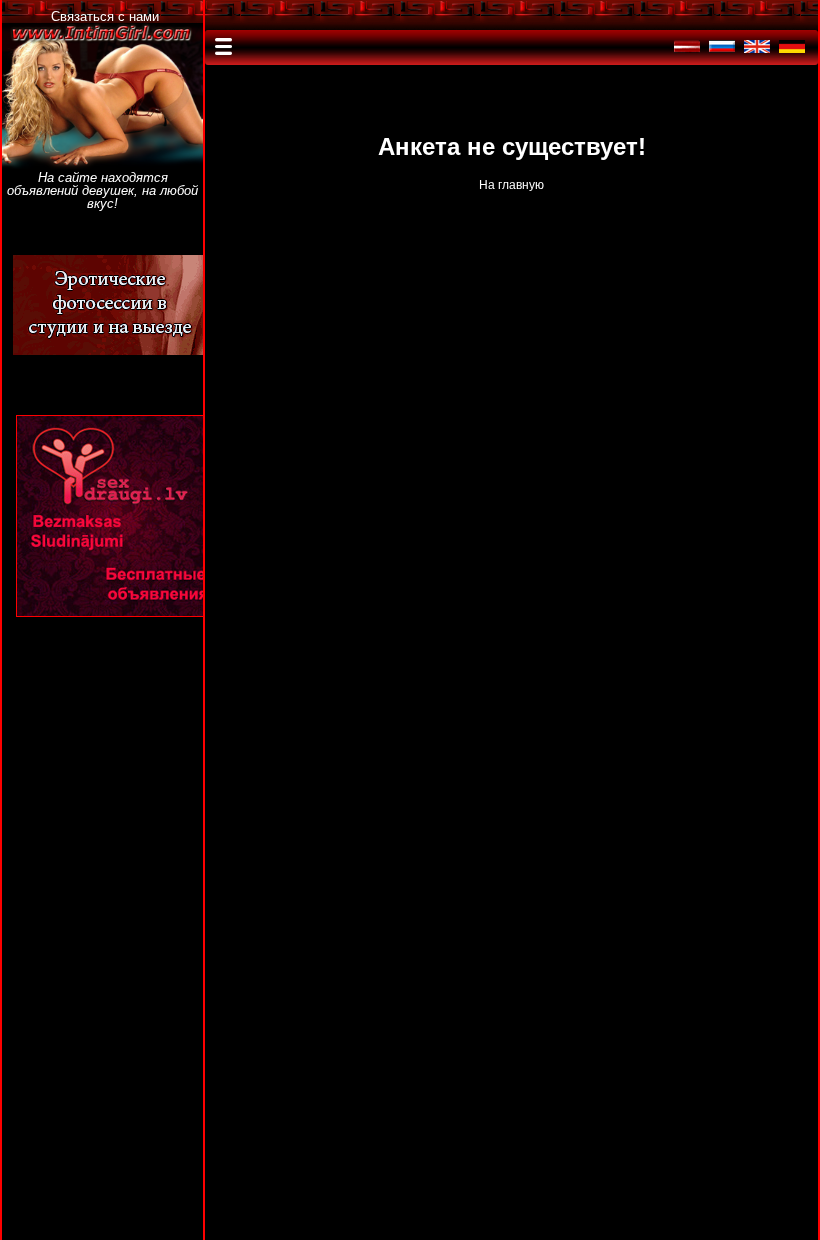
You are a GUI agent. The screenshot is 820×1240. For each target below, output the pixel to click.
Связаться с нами (105, 16)
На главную (511, 185)
